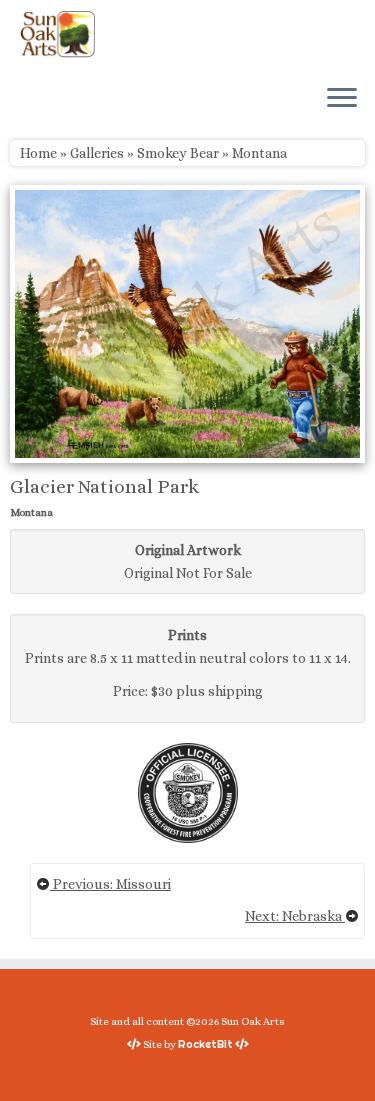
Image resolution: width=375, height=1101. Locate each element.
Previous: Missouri (110, 884)
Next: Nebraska (295, 916)
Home (38, 153)
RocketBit (205, 1044)
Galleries (97, 153)
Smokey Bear (178, 153)
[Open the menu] (342, 99)
